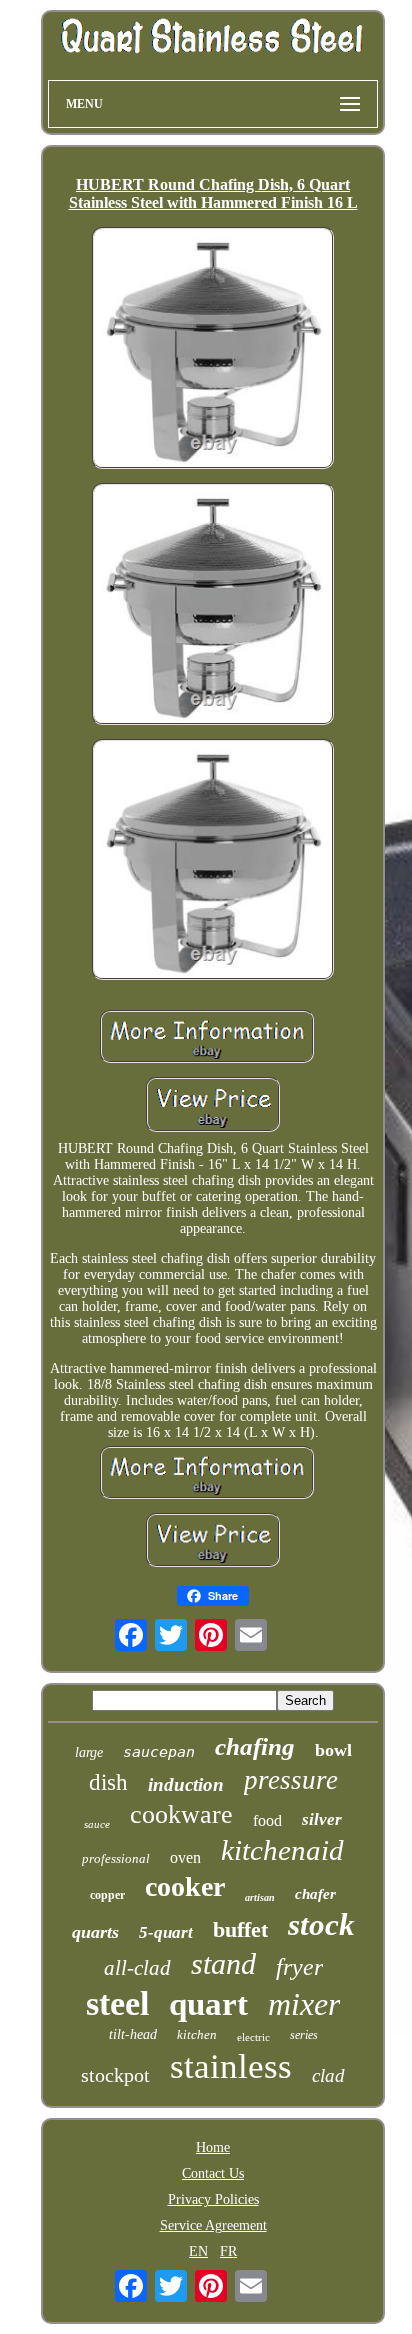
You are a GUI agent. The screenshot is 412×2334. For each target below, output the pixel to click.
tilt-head (133, 2034)
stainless (231, 2066)
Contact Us (213, 2173)
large (89, 1752)
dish (108, 1782)
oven (185, 1857)
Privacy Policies (213, 2199)
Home (213, 2147)
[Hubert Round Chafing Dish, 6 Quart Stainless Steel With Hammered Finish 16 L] (213, 350)
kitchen (197, 2034)
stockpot (115, 2075)
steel (117, 2003)
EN (198, 2251)
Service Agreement (213, 2225)
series (304, 2035)
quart (208, 2004)
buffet (240, 1929)
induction (186, 1784)
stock (321, 1924)
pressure (291, 1780)
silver (322, 1819)
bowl (333, 1750)
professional (116, 1858)
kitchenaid (282, 1850)
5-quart (166, 1932)
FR (228, 2251)
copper (107, 1895)
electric (253, 2037)
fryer (299, 1967)
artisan (260, 1897)
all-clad (137, 1968)
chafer (315, 1894)
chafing (255, 1746)
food (267, 1820)
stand (223, 1963)
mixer (304, 2004)
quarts (95, 1932)
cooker (185, 1886)
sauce (97, 1824)
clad (328, 2075)
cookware (181, 1814)
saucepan (159, 1752)
